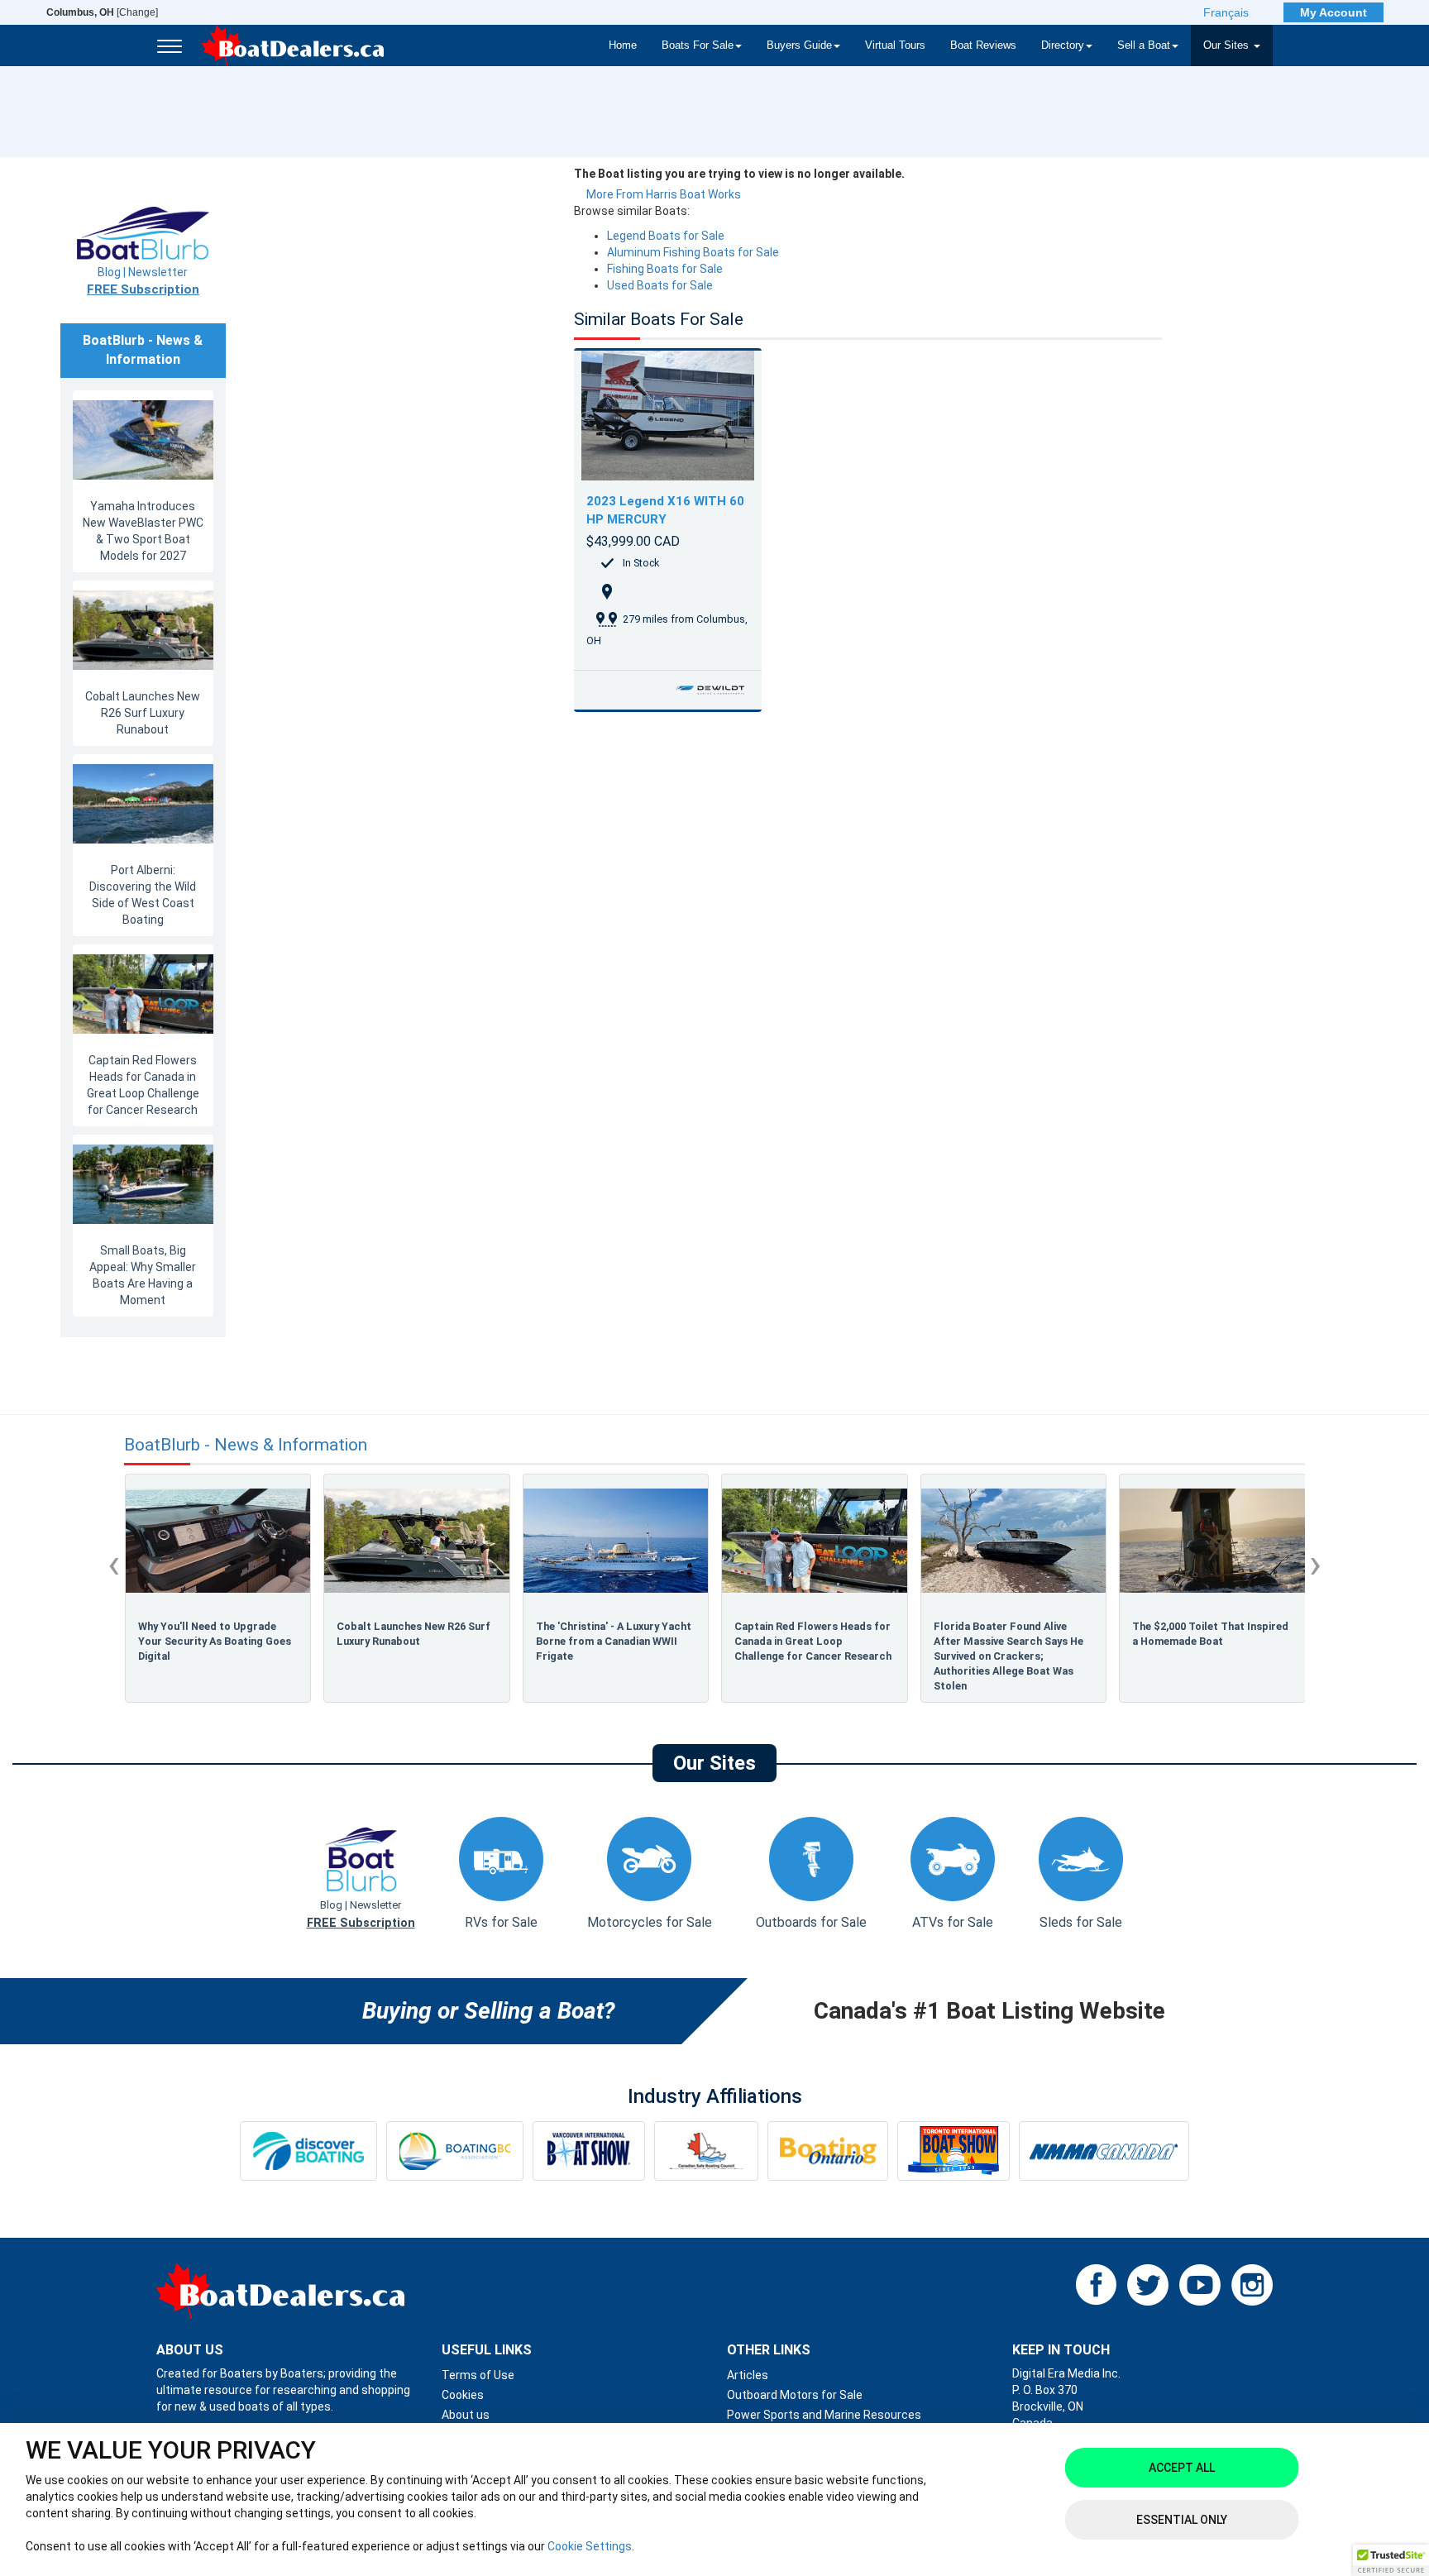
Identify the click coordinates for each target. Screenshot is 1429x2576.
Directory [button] (1063, 45)
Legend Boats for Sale (666, 236)
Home (623, 45)
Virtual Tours (895, 45)
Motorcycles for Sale (650, 1922)
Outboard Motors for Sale (795, 2395)
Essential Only (1182, 2520)
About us (466, 2415)
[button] (1391, 2560)
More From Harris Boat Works (664, 194)
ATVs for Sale (953, 1922)
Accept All (1182, 2468)
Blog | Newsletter (143, 281)
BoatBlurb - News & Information (246, 1445)
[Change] (102, 12)
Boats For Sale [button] (698, 45)
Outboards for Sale (811, 1922)
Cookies (463, 2395)
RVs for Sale (501, 1922)
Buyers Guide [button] (799, 45)
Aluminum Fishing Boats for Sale (693, 252)
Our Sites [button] (1228, 45)
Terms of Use (478, 2375)
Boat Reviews (983, 45)
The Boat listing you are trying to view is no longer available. (739, 174)
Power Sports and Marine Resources (824, 2415)
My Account (1333, 12)
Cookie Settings (590, 2546)
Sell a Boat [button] (1144, 45)
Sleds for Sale (1081, 1922)
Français (1226, 12)
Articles (748, 2375)
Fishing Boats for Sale (665, 269)
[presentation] (114, 1564)
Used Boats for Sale (660, 285)
